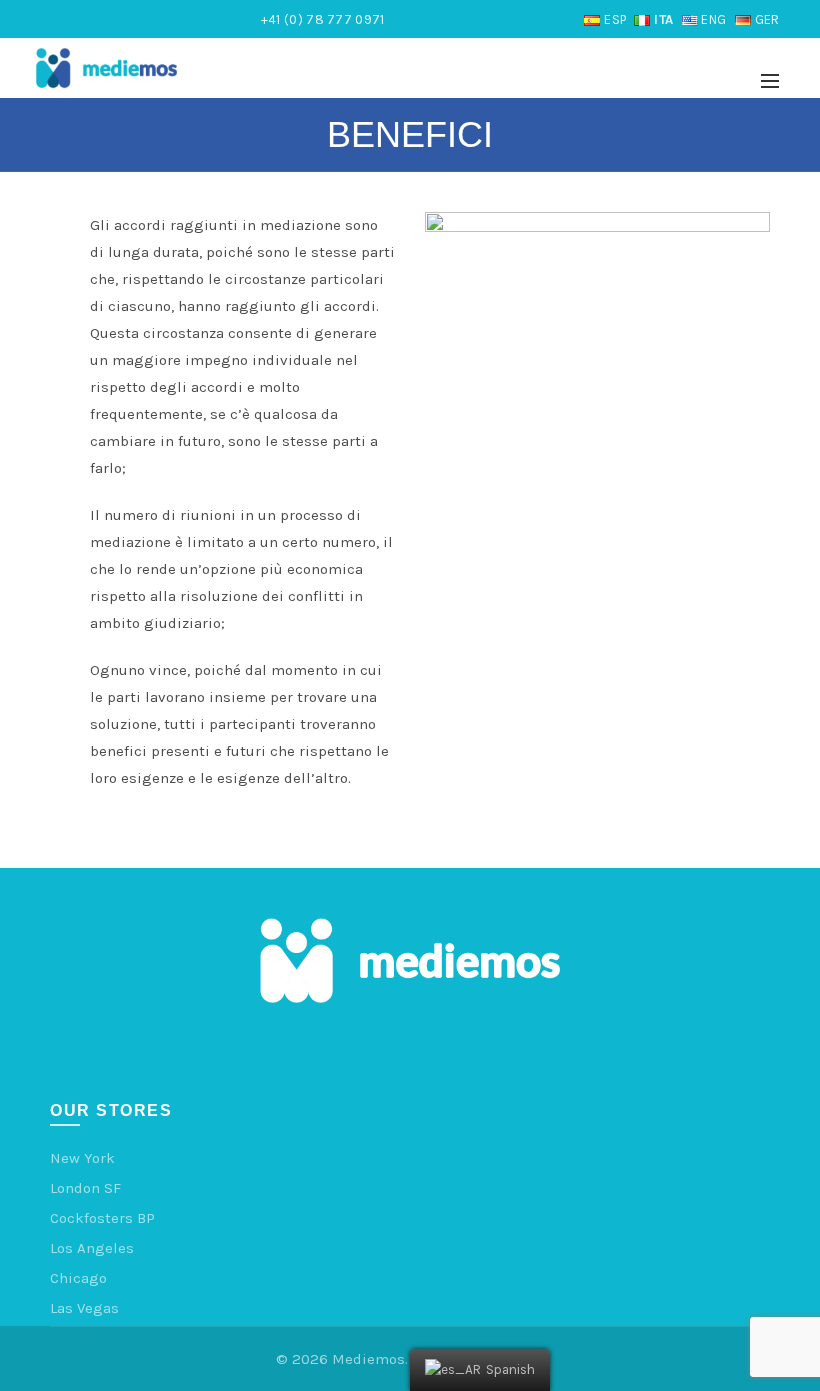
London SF (85, 1188)
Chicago (78, 1278)
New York (82, 1158)
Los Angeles (92, 1248)
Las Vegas (84, 1308)
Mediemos (368, 1359)
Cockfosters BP (102, 1218)
